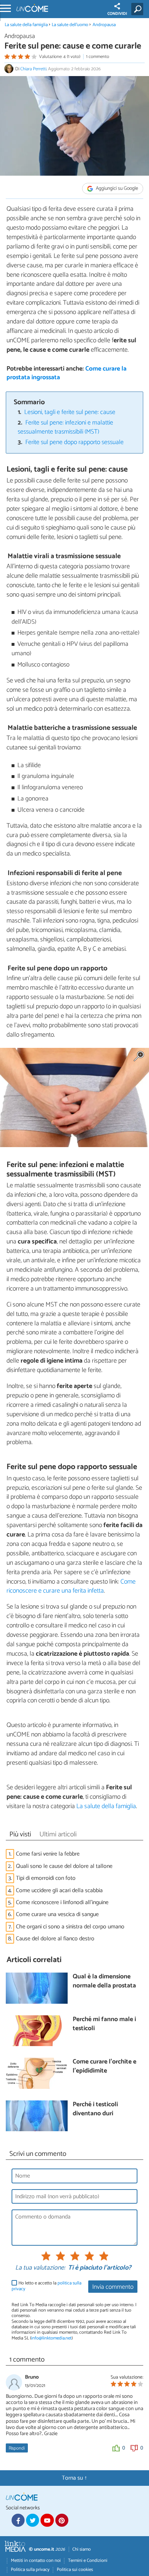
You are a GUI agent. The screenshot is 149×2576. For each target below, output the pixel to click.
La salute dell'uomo (70, 25)
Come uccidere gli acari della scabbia (59, 1891)
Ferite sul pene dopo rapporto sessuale (74, 442)
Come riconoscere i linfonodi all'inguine (62, 1902)
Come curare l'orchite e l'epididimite (105, 2067)
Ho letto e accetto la (46, 2286)
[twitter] (33, 2520)
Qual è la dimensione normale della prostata (104, 1981)
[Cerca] (139, 9)
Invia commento (113, 2287)
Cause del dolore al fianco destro (55, 1939)
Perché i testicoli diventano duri (95, 2109)
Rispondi (17, 2448)
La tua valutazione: (40, 2268)
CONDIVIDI (117, 14)
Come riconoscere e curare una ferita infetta (71, 1586)
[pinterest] (62, 2520)
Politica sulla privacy (30, 2570)
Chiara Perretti (33, 69)
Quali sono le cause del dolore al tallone (64, 1866)
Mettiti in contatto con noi (36, 2561)
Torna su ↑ (74, 2478)
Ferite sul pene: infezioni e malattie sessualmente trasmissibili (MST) (66, 427)
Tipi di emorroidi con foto (46, 1878)
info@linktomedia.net (51, 2338)
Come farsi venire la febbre (48, 1854)
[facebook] (18, 2520)
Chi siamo (82, 2549)
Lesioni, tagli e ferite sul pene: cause (70, 412)
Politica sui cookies (75, 2570)
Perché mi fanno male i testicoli (104, 2024)
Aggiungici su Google (116, 189)
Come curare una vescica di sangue (57, 1914)
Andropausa (104, 25)
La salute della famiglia (26, 25)
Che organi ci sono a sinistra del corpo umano (70, 1927)
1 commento (98, 57)
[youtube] (47, 2520)
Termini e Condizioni (88, 2561)
